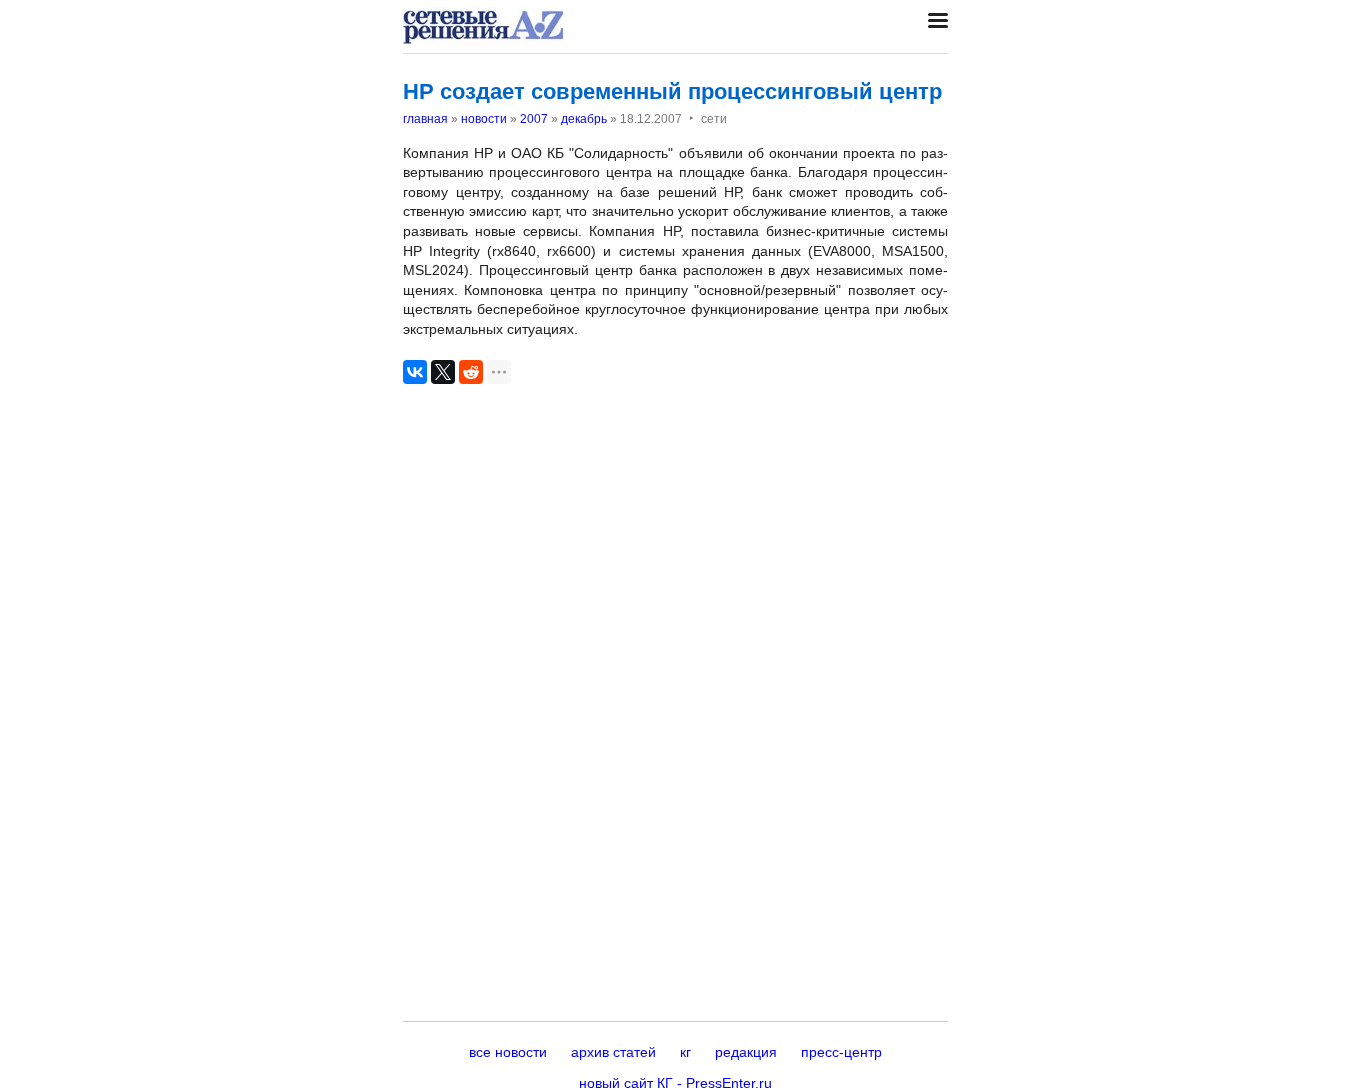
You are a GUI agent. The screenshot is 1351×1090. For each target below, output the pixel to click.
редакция (746, 1052)
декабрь (584, 119)
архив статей (613, 1052)
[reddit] (471, 372)
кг (685, 1052)
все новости (508, 1052)
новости (484, 119)
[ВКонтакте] (415, 372)
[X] (443, 372)
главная (425, 119)
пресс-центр (841, 1052)
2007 (534, 119)
